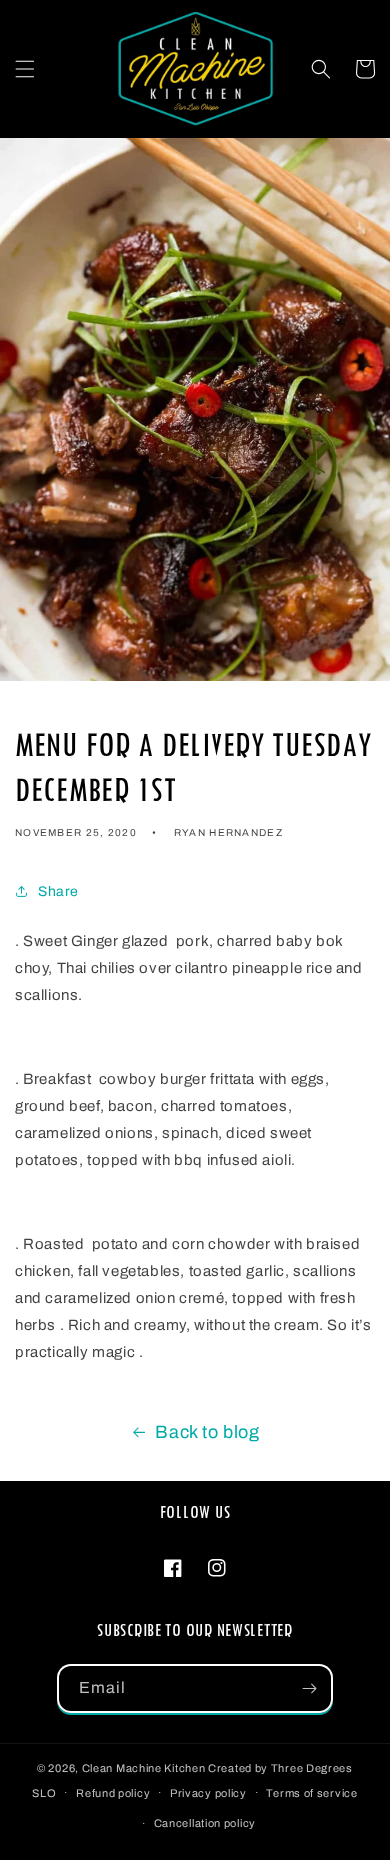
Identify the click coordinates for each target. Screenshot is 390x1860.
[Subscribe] (309, 1688)
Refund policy (113, 1793)
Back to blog (207, 1432)
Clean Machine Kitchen (144, 1768)
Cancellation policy (205, 1823)
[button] (25, 69)
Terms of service (311, 1793)
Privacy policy (208, 1793)
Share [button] (58, 891)
